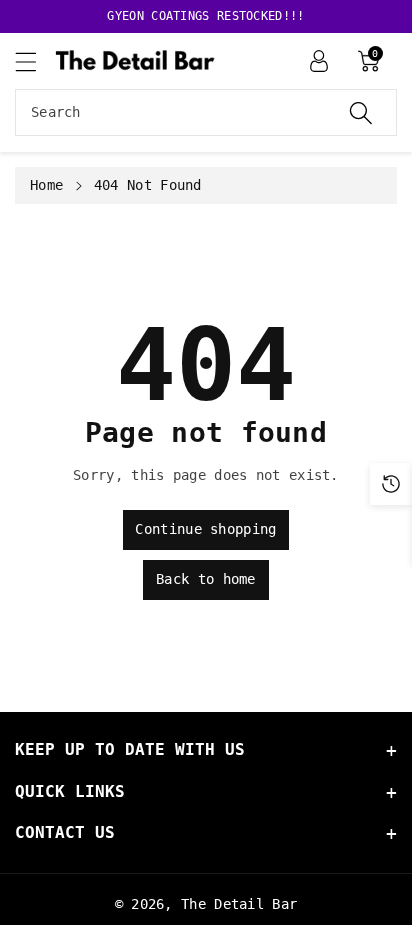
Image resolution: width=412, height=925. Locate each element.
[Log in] (319, 61)
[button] (35, 61)
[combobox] (206, 112)
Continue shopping (205, 529)
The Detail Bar (239, 904)
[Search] (361, 112)
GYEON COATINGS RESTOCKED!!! (205, 16)
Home (46, 185)
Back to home (206, 579)
